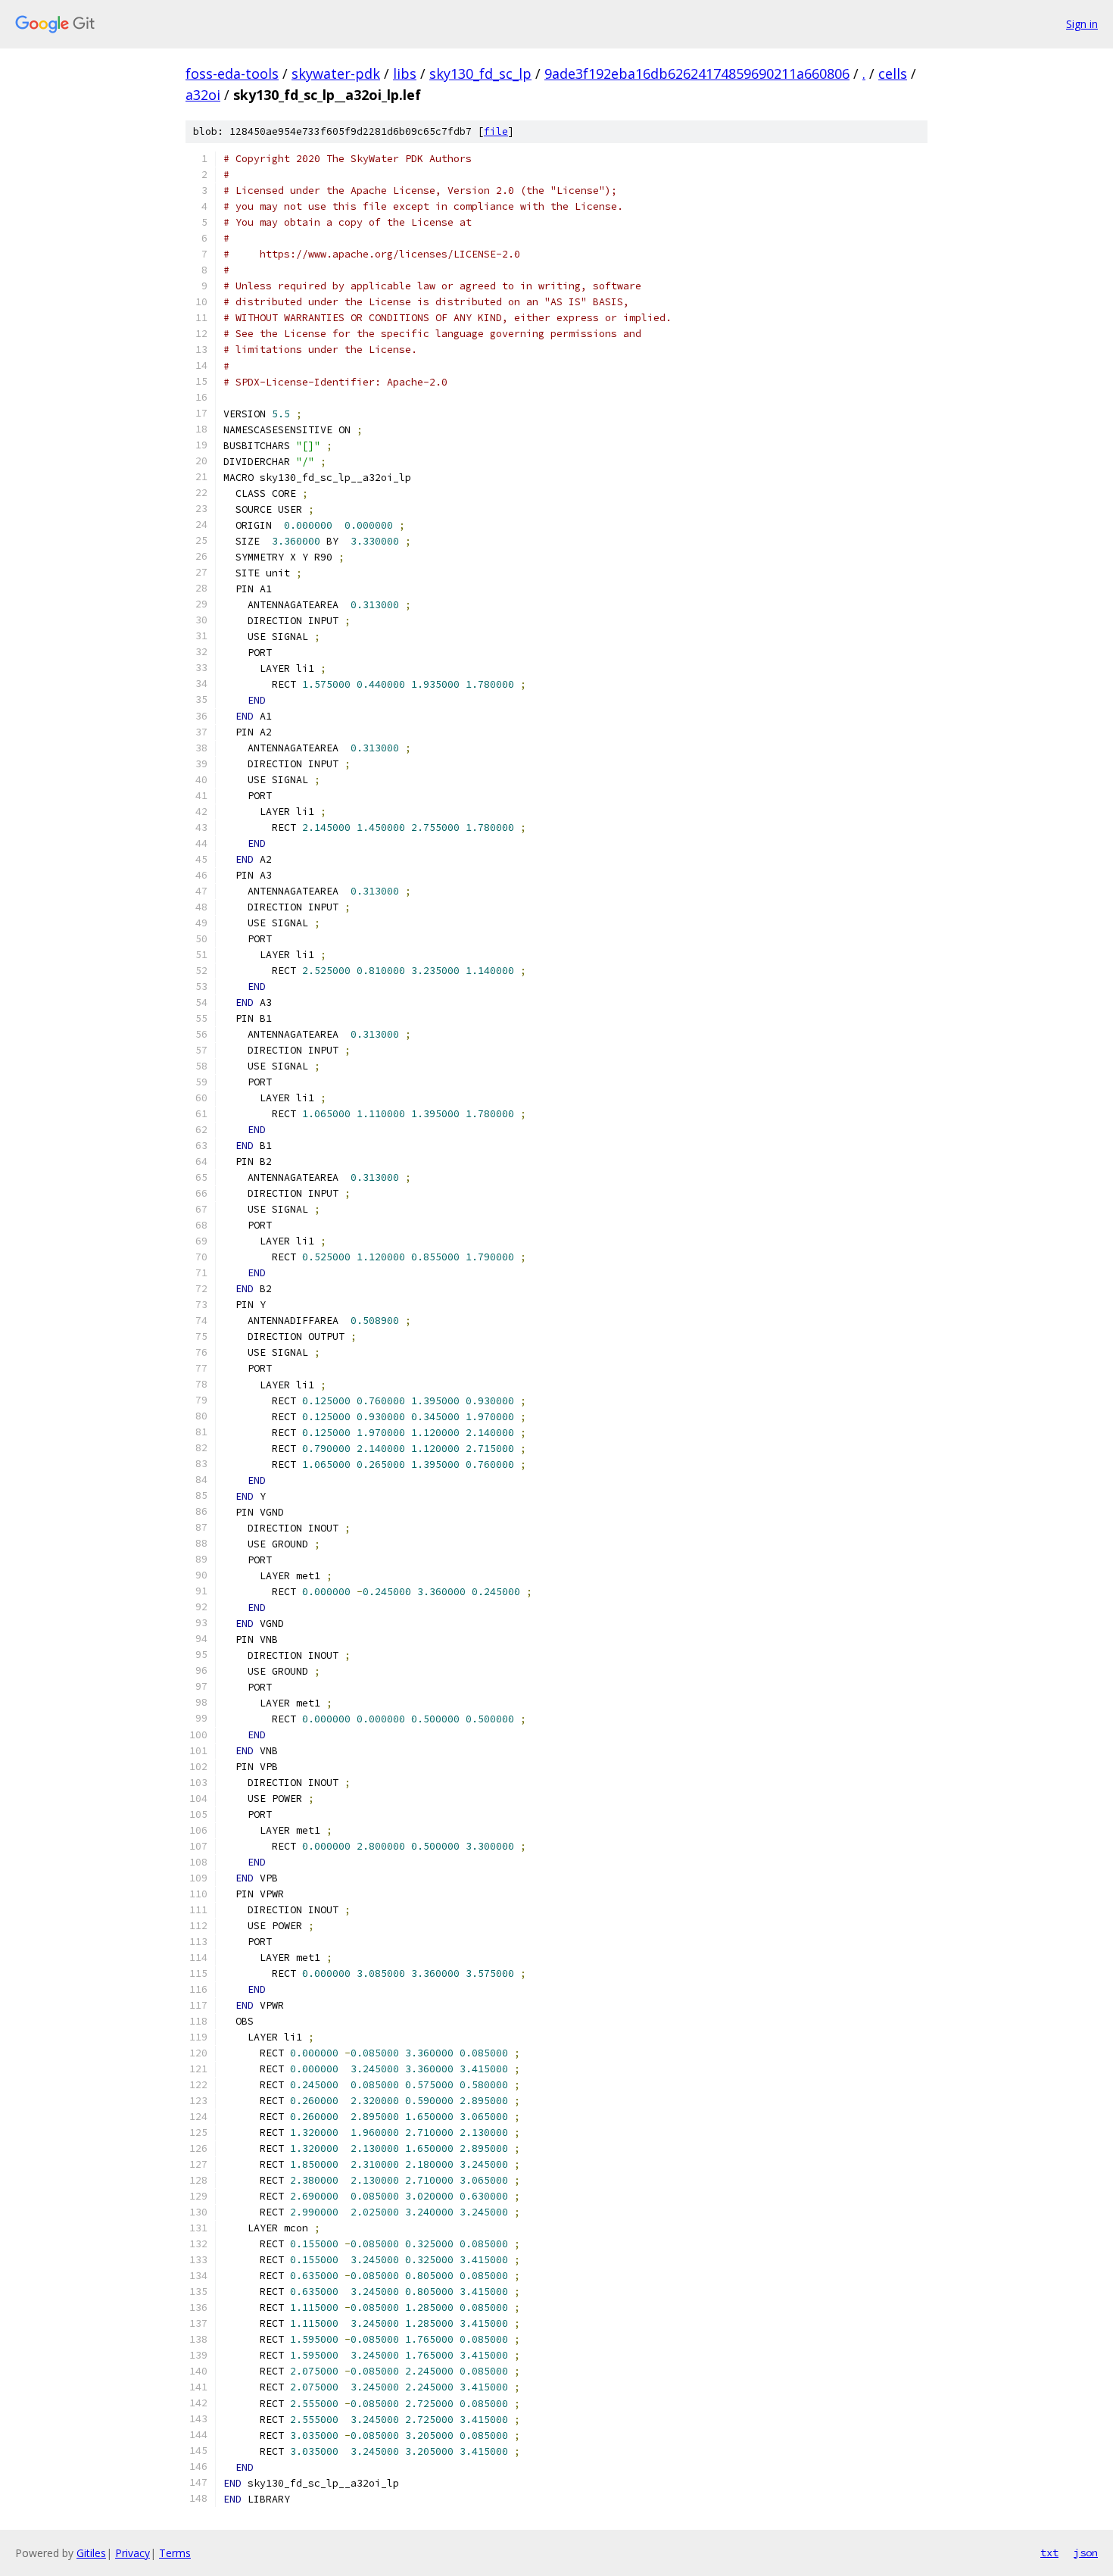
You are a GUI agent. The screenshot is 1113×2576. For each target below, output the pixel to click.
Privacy (132, 2553)
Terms (175, 2553)
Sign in (1082, 24)
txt (1049, 2553)
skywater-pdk (336, 73)
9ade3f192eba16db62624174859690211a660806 (697, 73)
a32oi (203, 95)
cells (893, 73)
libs (405, 73)
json (1086, 2553)
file (496, 131)
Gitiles (91, 2553)
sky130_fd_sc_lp (480, 73)
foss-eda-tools (232, 73)
